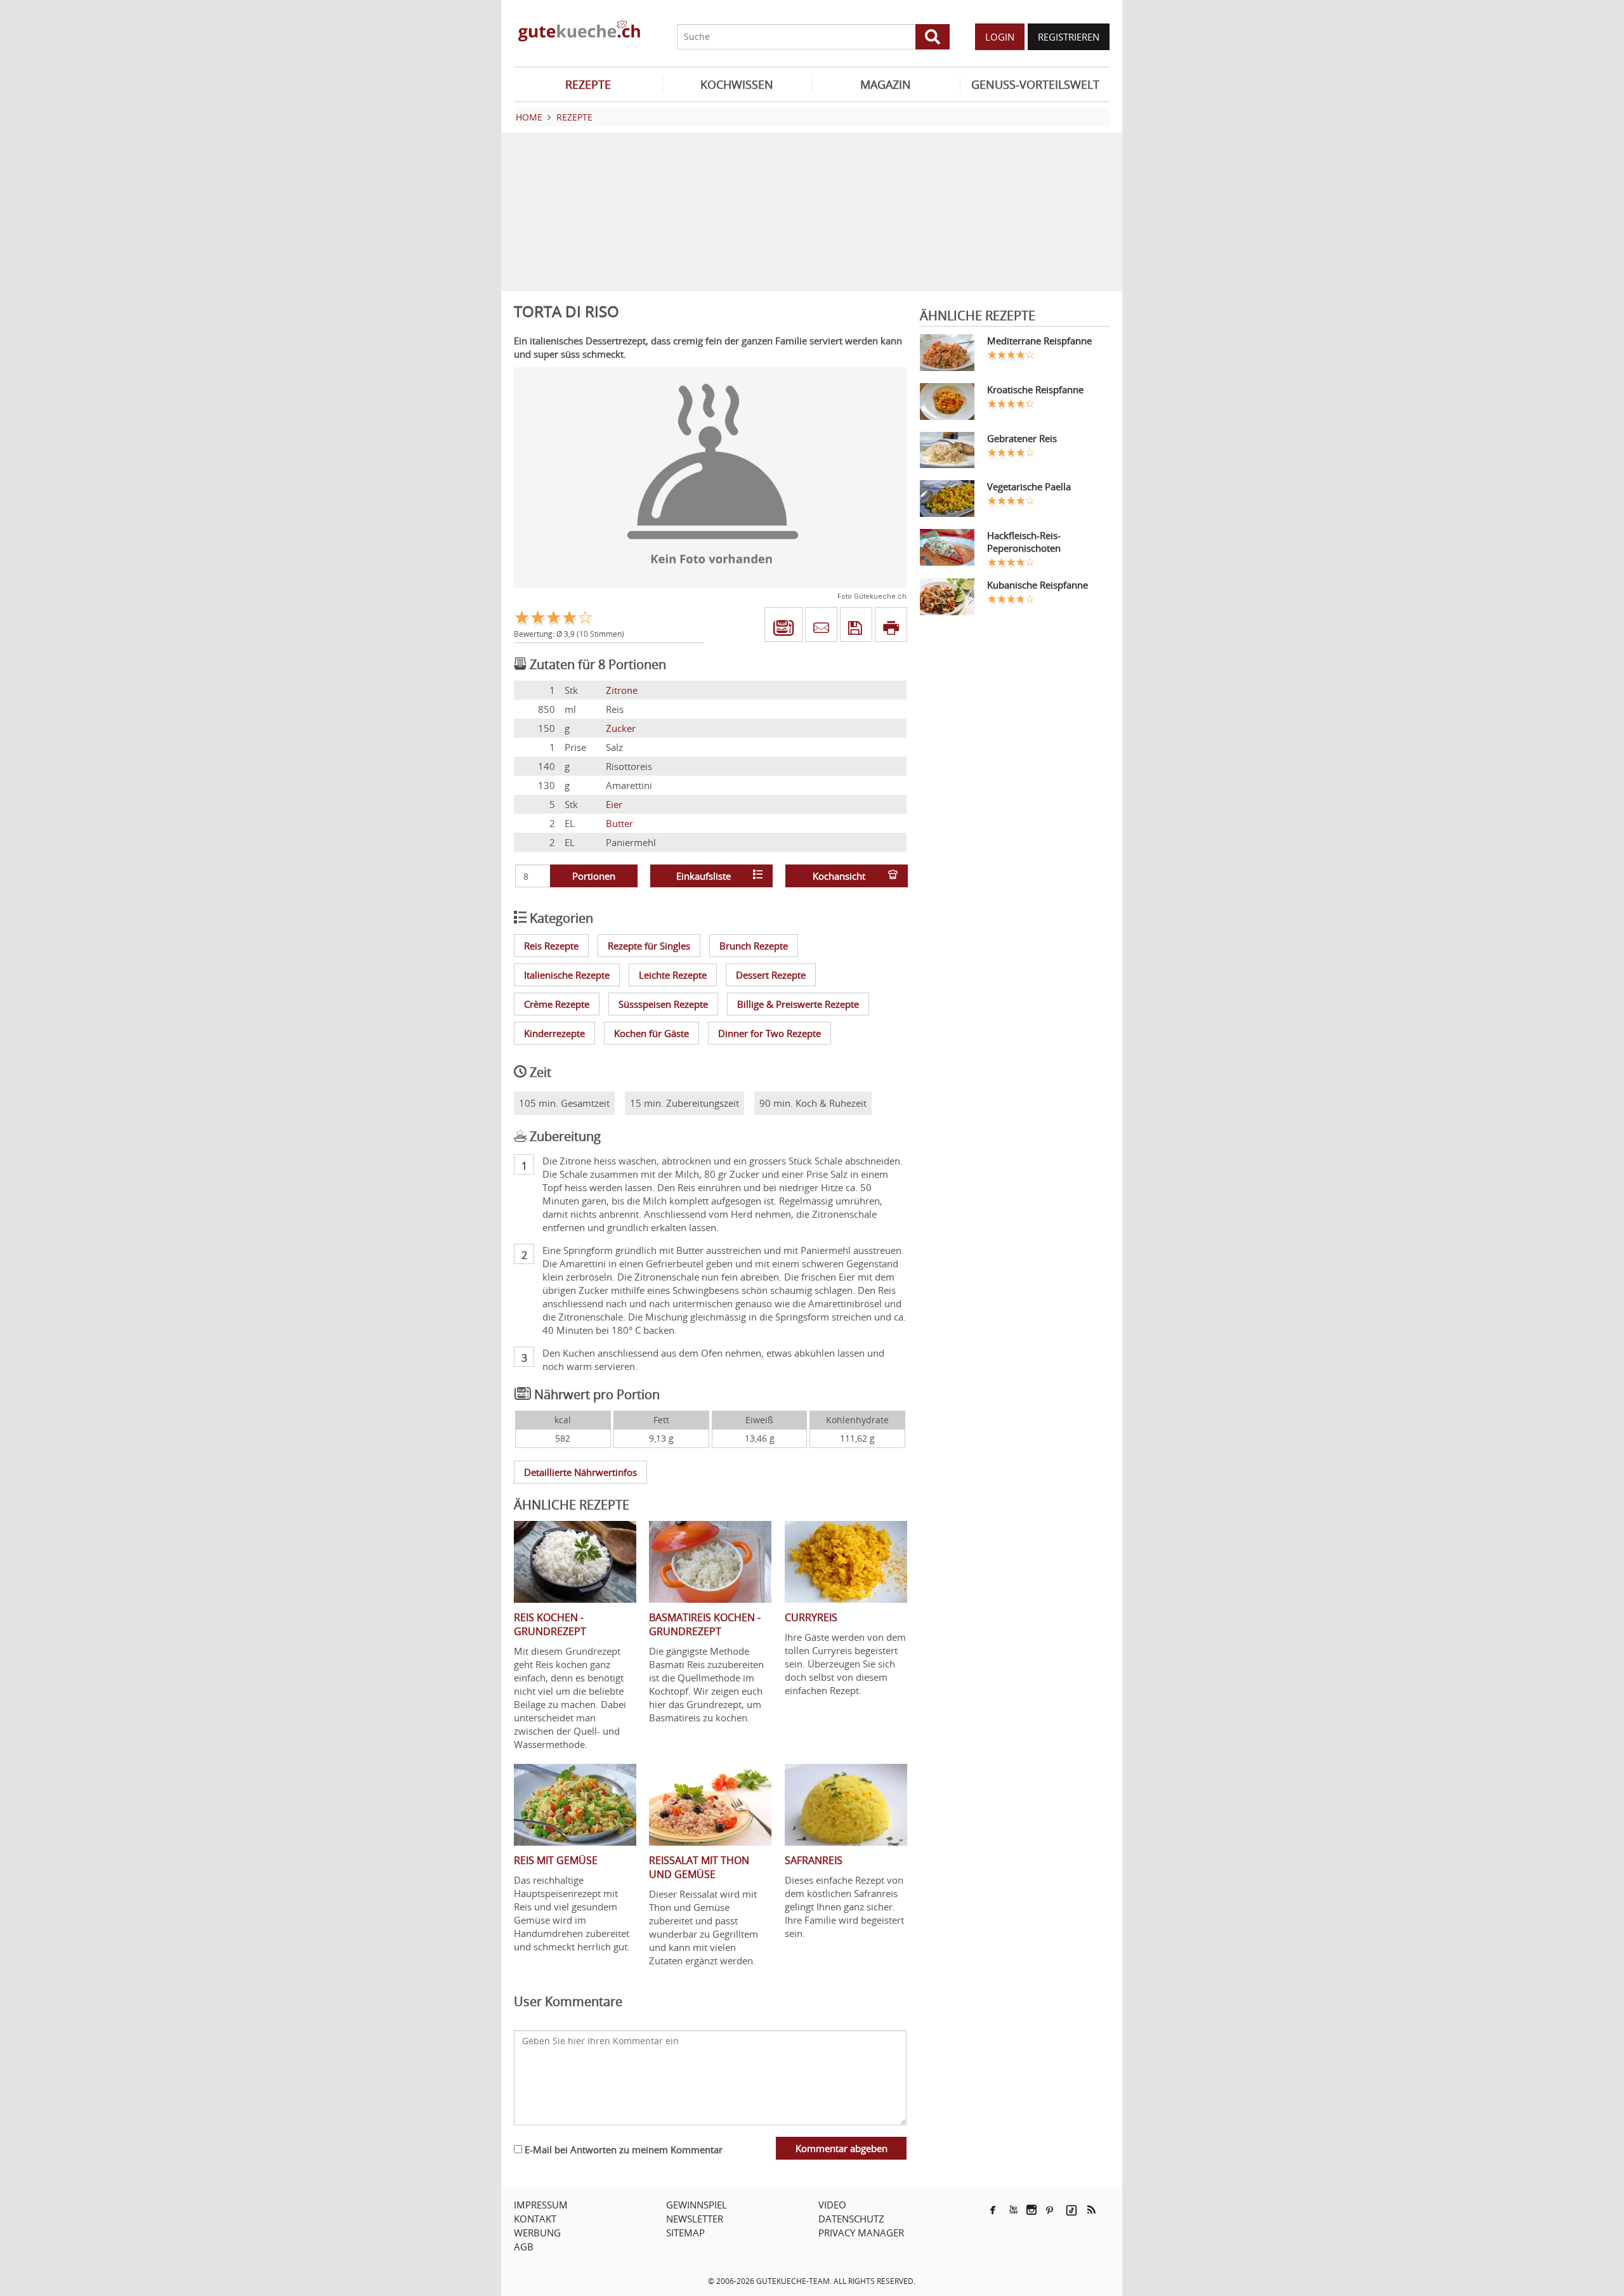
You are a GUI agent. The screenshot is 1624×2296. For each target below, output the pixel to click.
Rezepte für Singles (649, 946)
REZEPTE (588, 84)
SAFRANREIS (814, 1860)
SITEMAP (685, 2233)
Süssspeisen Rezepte (663, 1004)
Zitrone (622, 690)
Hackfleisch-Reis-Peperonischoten (1024, 542)
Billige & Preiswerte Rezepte (798, 1004)
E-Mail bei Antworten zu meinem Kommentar (622, 2149)
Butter (619, 823)
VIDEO (832, 2205)
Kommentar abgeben (841, 2148)
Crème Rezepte (557, 1004)
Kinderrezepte (554, 1033)
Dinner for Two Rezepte (769, 1033)
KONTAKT (535, 2219)
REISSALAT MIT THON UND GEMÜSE (699, 1867)
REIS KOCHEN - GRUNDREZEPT (550, 1624)
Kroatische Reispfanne (1035, 389)
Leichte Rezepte (673, 975)
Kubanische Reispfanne (1038, 585)
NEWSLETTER (695, 2219)
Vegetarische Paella (1029, 486)
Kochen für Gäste (652, 1033)
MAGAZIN (886, 84)
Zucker (621, 728)
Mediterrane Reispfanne (1039, 341)
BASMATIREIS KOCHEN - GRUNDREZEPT (705, 1624)
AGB (524, 2247)
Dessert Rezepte (771, 975)
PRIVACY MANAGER (861, 2233)
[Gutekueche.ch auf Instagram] (1031, 2210)
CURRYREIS (811, 1617)
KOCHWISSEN (737, 84)
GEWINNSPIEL (697, 2205)
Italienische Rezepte (567, 975)
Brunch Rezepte (754, 946)
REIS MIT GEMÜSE (556, 1860)
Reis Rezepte (551, 946)
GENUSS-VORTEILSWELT (1035, 84)
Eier (614, 804)
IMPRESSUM (541, 2205)
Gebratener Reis (1022, 438)
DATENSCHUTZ (851, 2219)
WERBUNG (537, 2233)
